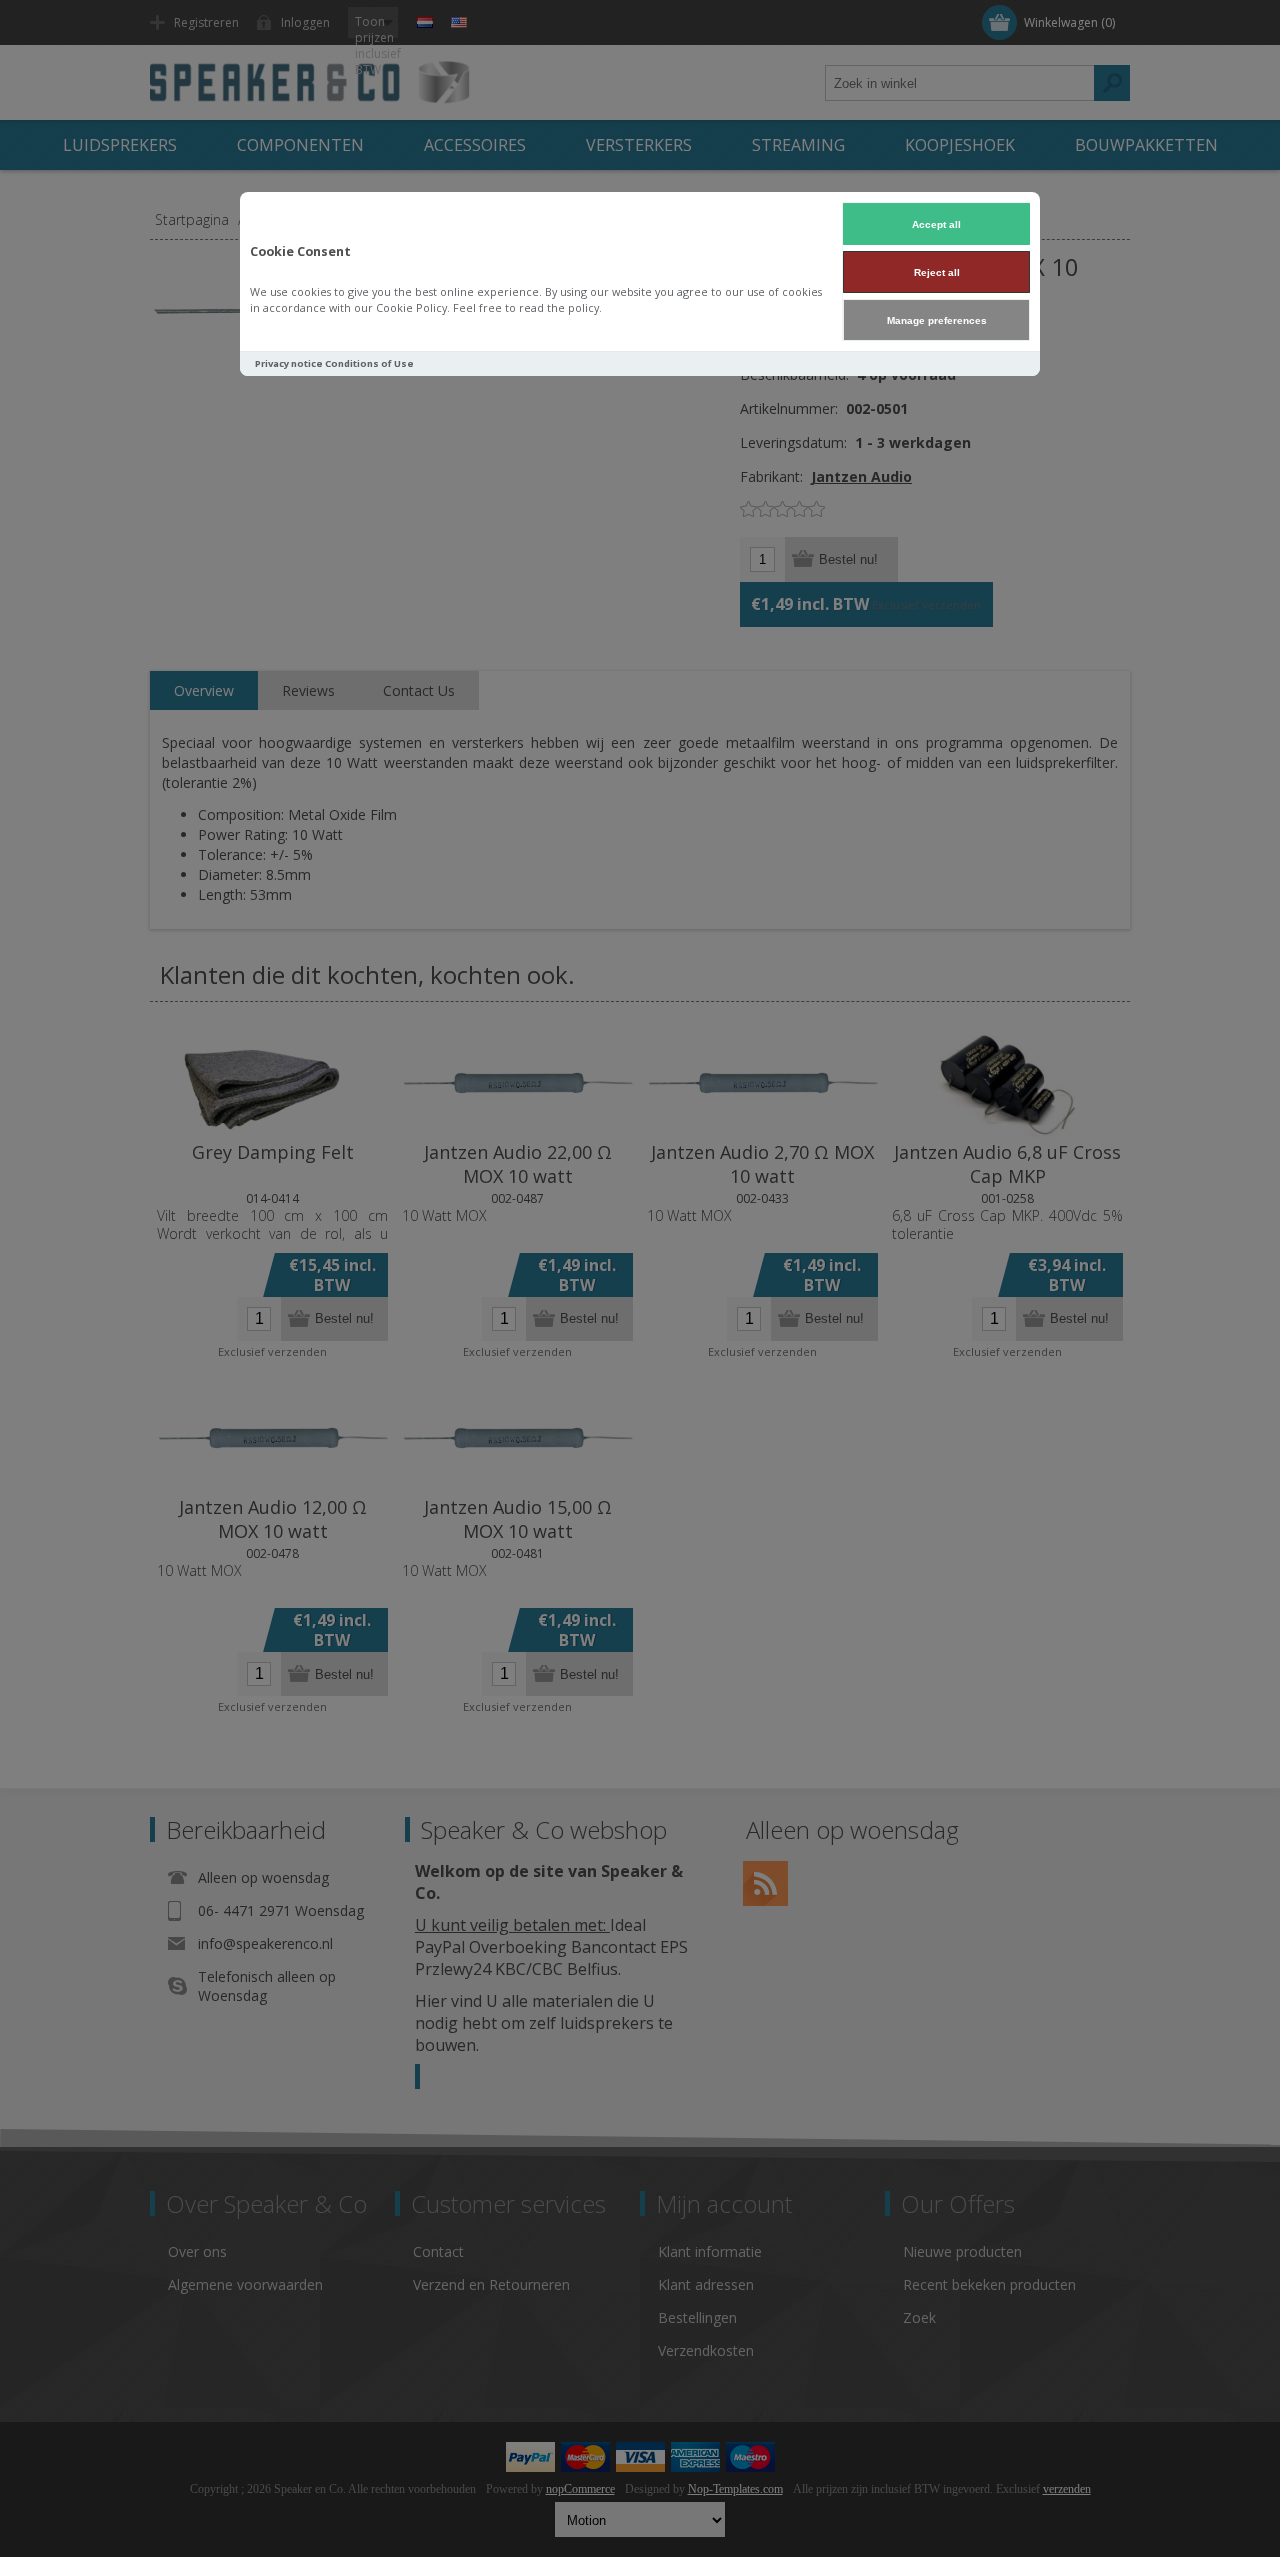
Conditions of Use (369, 363)
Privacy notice (289, 363)
